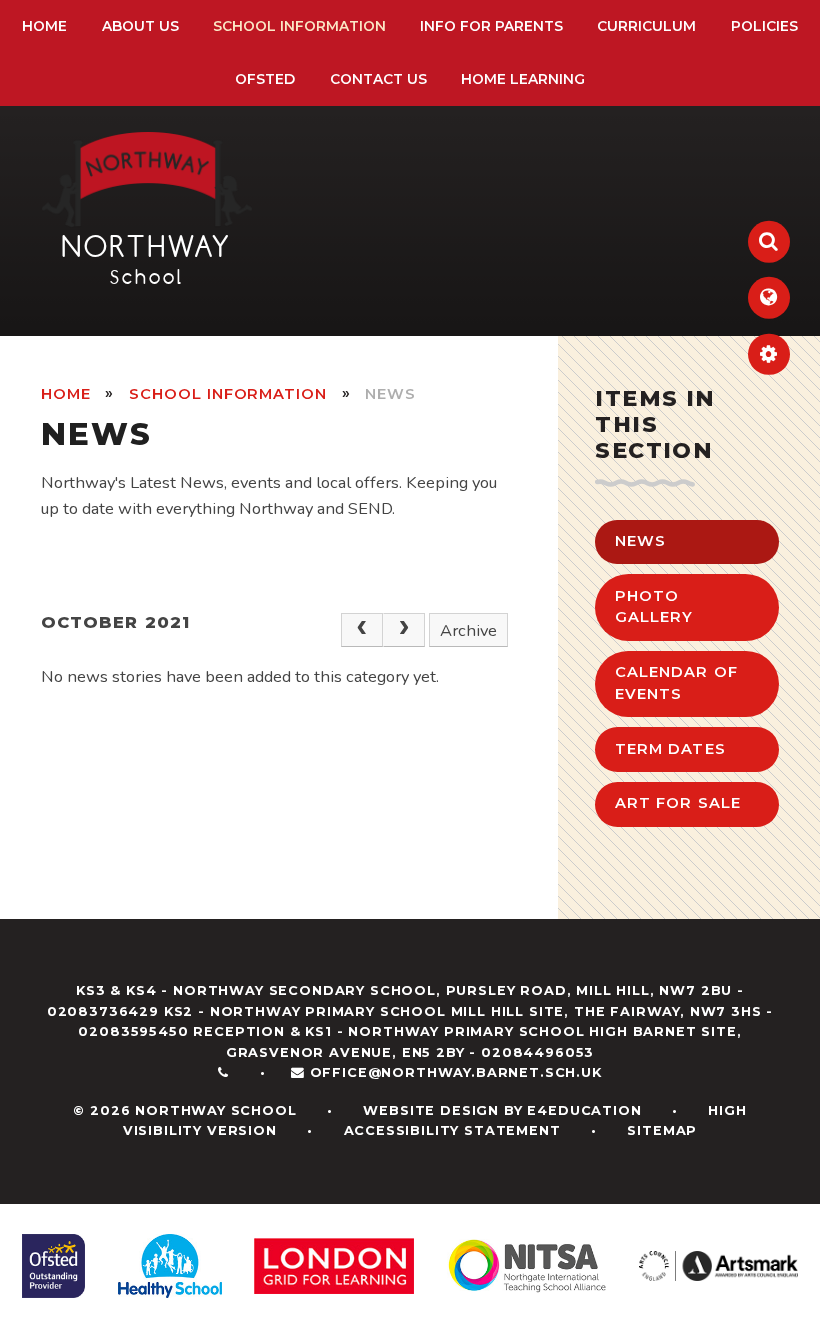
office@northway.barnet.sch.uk (456, 1072)
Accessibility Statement (452, 1130)
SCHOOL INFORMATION (228, 394)
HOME (66, 394)
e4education (584, 1110)
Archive (468, 630)
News (390, 394)
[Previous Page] (362, 630)
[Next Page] (404, 630)
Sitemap (662, 1130)
